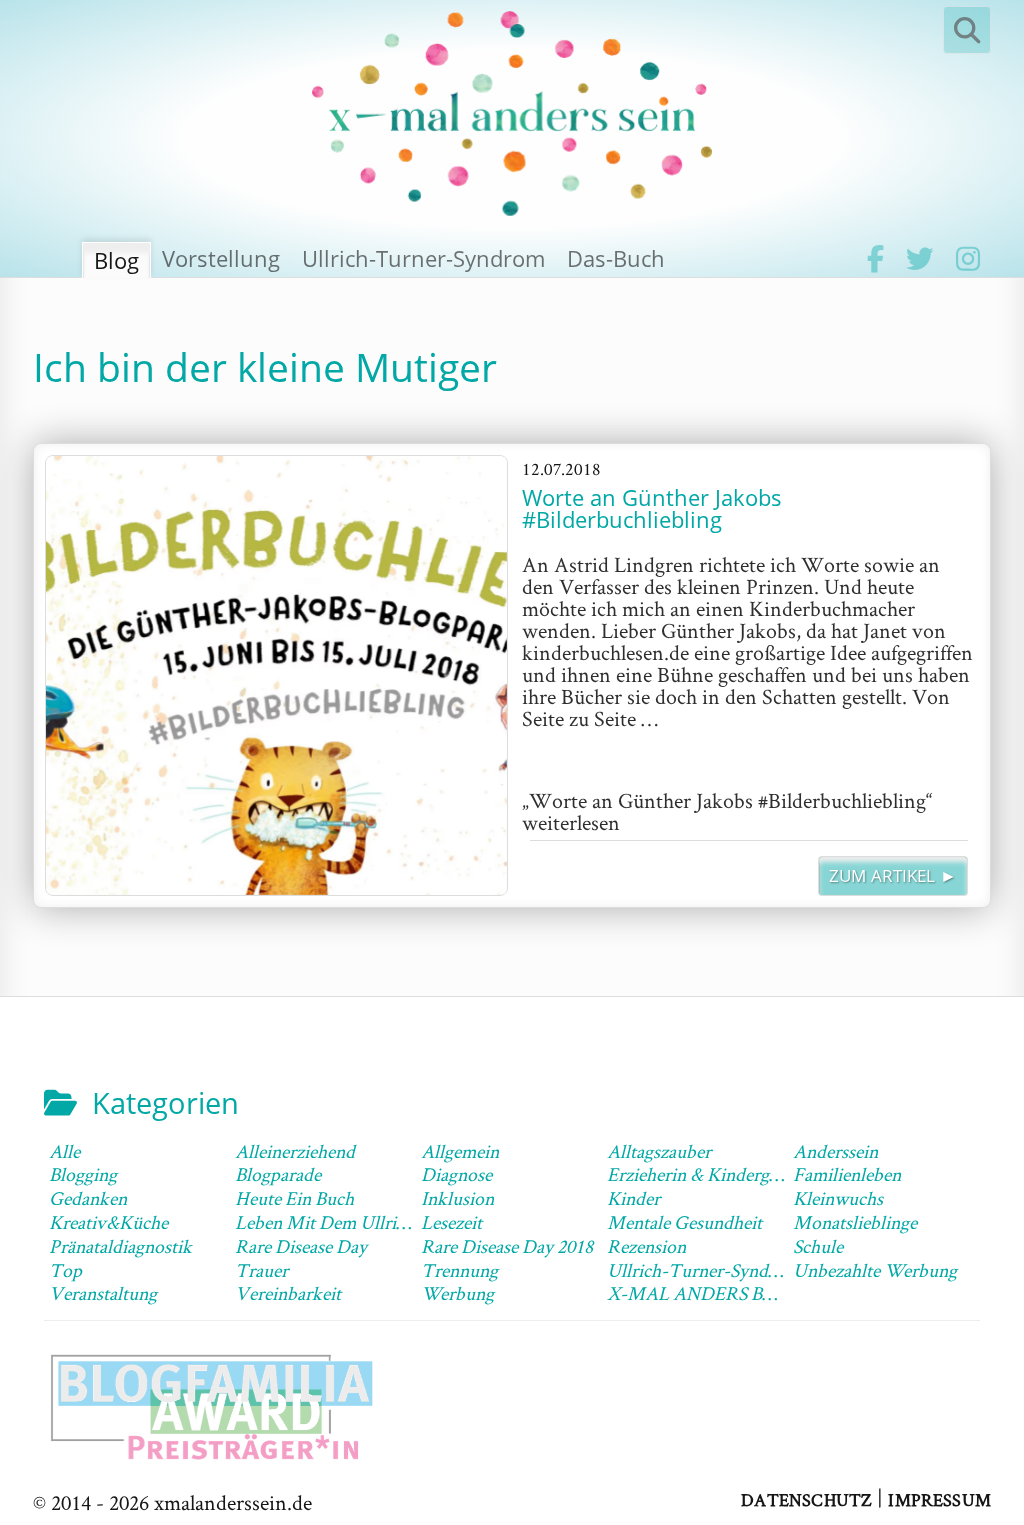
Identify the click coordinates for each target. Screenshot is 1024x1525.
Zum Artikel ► (893, 875)
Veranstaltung (103, 1293)
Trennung (459, 1270)
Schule (818, 1246)
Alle (64, 1151)
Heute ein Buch (294, 1198)
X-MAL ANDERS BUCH (705, 1293)
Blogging (83, 1174)
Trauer (261, 1270)
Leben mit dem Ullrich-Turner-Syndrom (394, 1222)
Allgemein (460, 1151)
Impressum (939, 1498)
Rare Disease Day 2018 (507, 1246)
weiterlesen (727, 811)
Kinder (633, 1198)
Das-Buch (616, 258)
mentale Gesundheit (684, 1222)
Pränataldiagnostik (120, 1246)
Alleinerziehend (295, 1151)
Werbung (457, 1293)
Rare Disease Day (301, 1246)
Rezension (646, 1246)
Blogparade (278, 1174)
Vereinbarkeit (288, 1293)
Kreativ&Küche (108, 1222)
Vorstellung (221, 258)
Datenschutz (806, 1498)
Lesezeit (451, 1222)
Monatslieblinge (855, 1222)
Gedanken (88, 1198)
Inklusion (457, 1198)
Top (65, 1270)
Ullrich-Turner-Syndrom (423, 258)
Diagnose (456, 1174)
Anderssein (835, 1151)
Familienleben (847, 1174)
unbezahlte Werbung (875, 1270)
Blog (116, 260)
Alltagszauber (659, 1151)
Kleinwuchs (838, 1198)
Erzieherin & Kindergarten (707, 1174)
